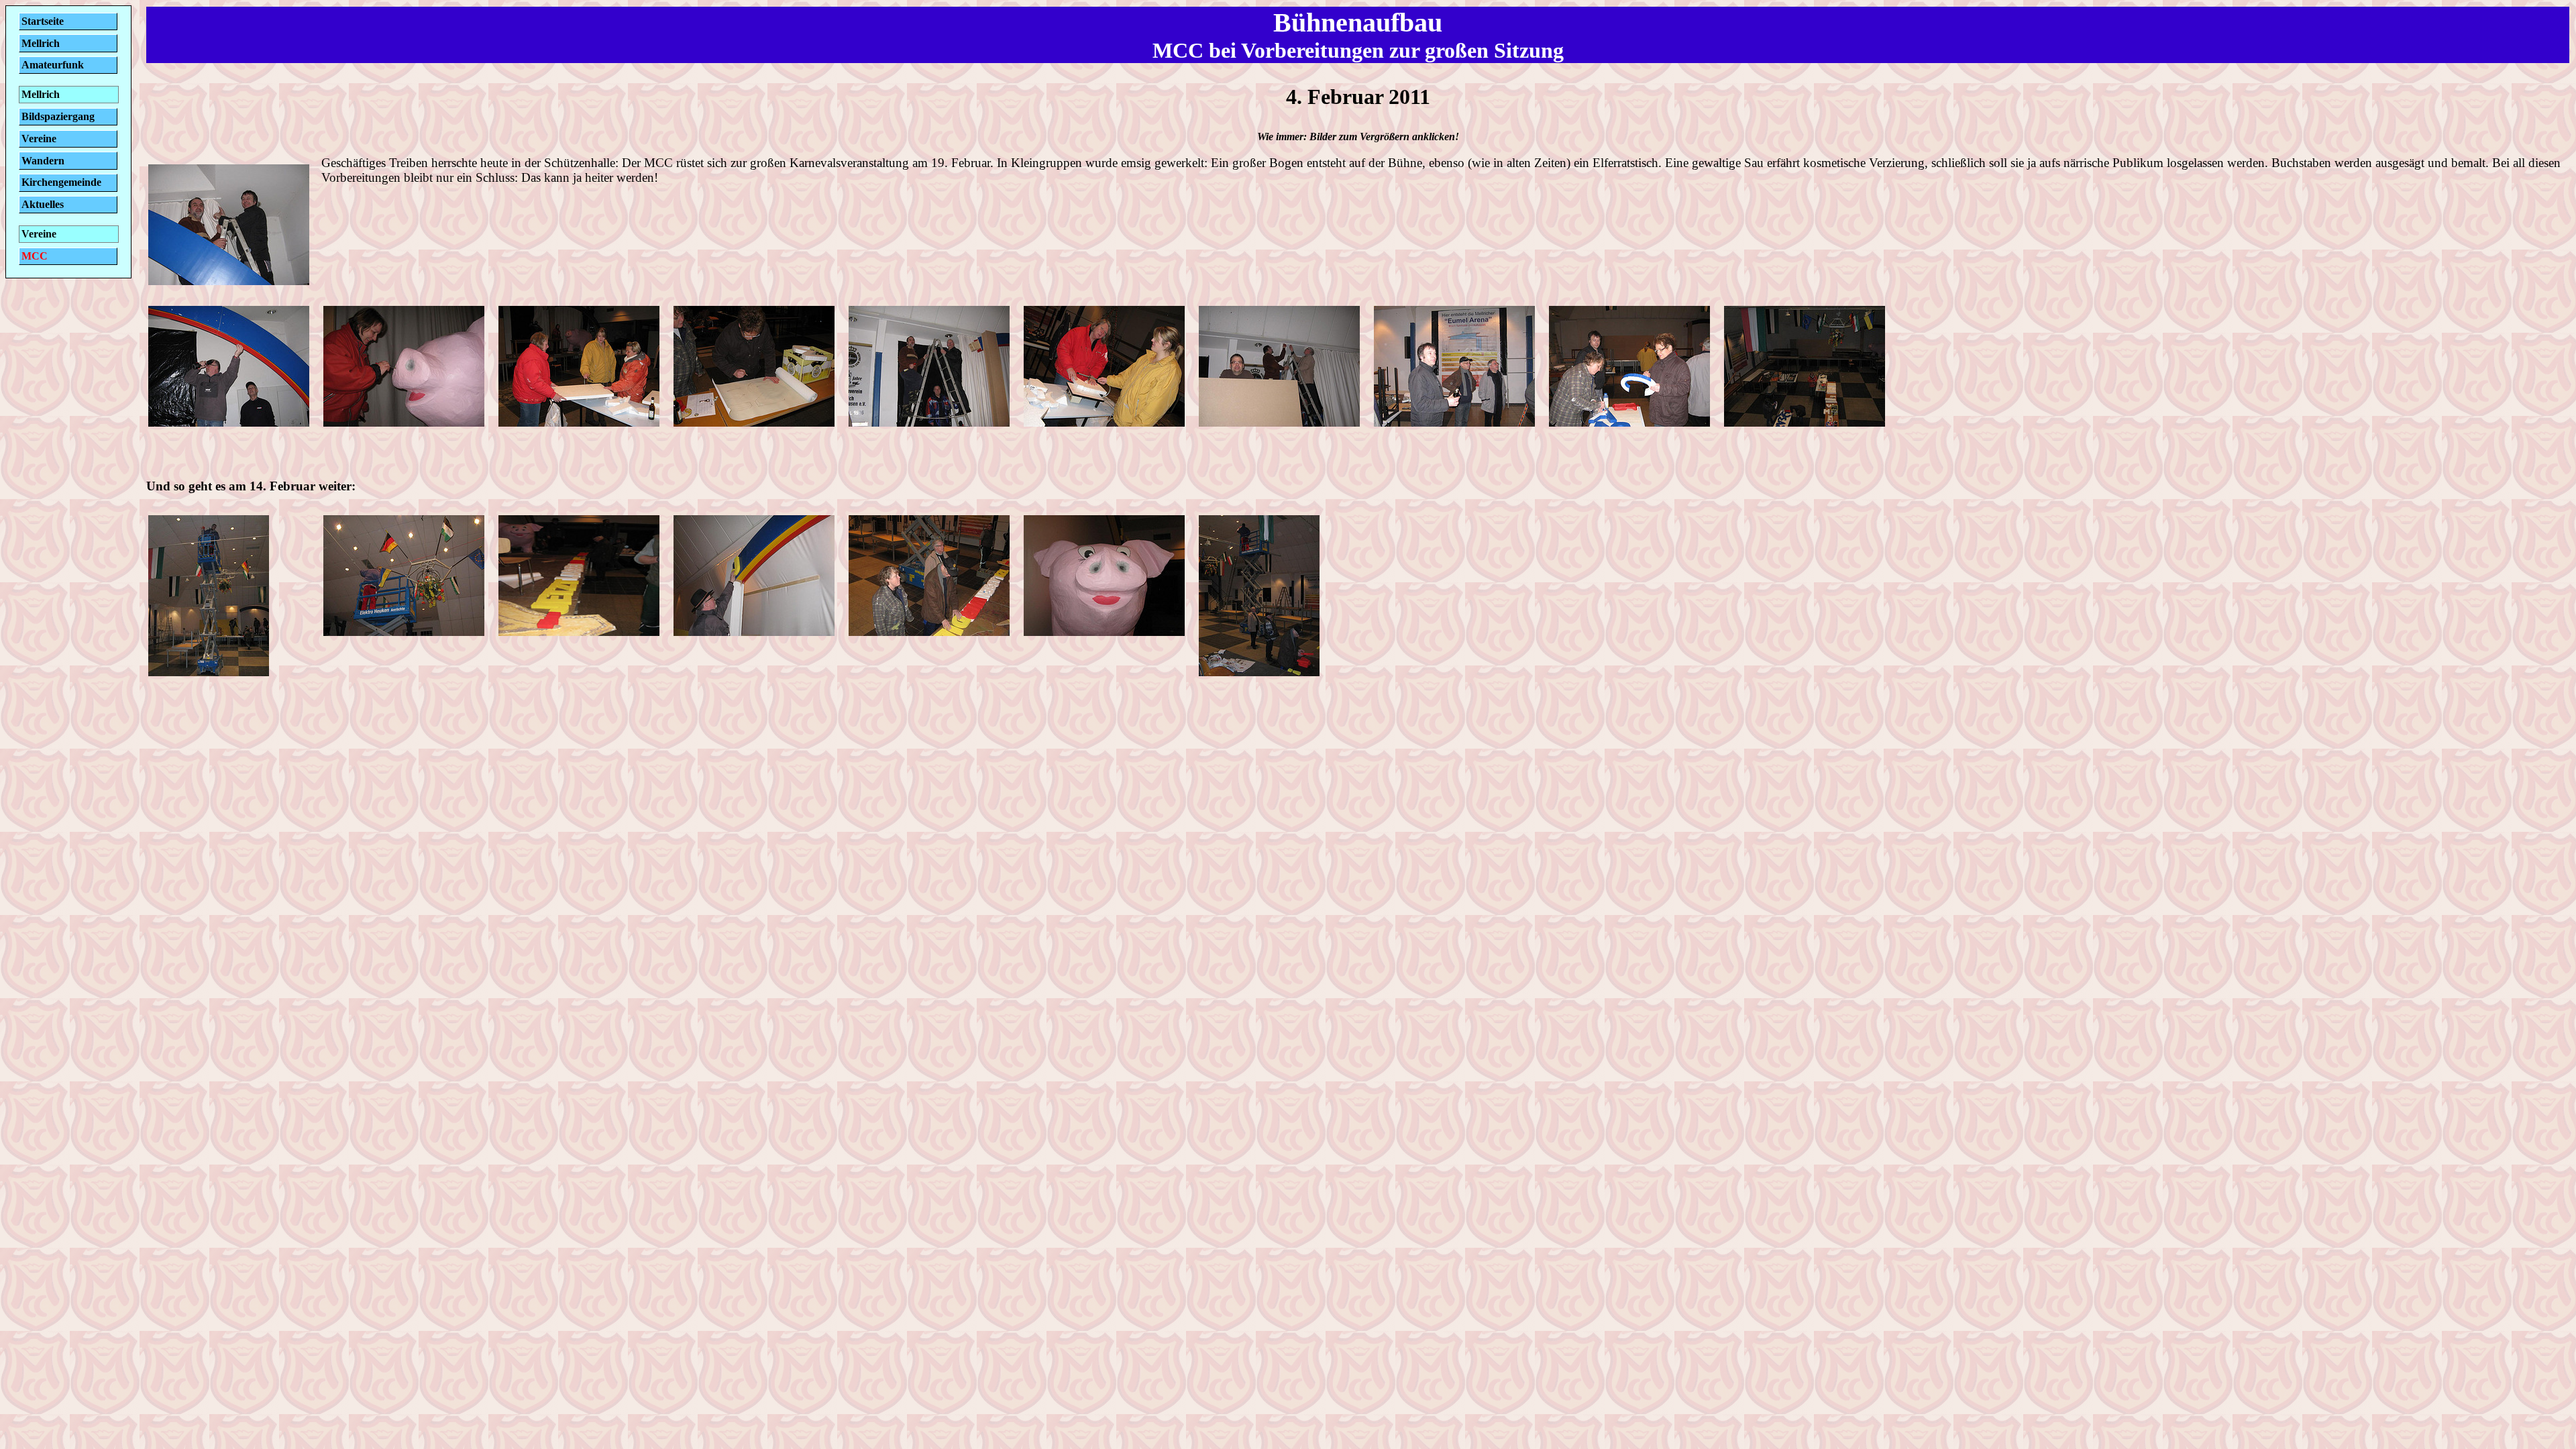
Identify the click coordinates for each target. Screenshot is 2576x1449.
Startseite (43, 21)
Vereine (39, 139)
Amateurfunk (53, 65)
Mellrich (41, 43)
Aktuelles (43, 204)
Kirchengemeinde (61, 182)
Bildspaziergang (58, 116)
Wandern (43, 161)
